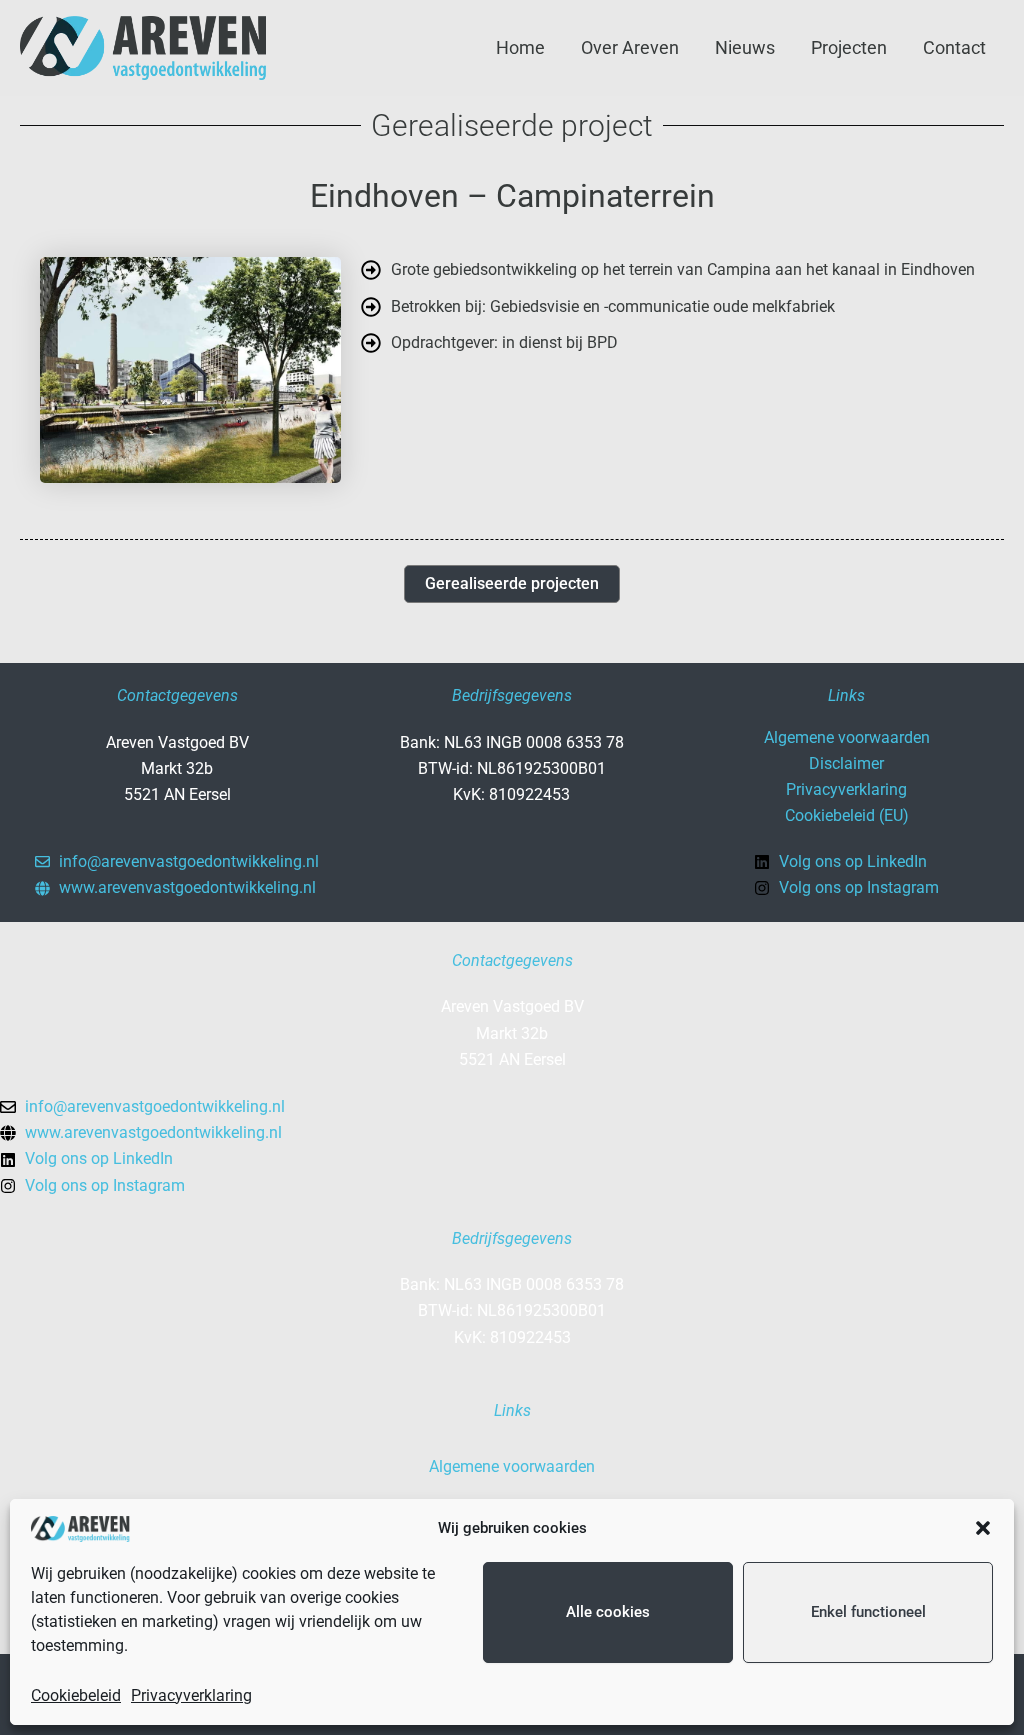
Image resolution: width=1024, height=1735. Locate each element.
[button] (983, 1528)
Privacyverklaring (191, 1695)
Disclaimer (846, 763)
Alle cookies (608, 1612)
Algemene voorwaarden (847, 737)
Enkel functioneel (868, 1612)
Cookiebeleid (76, 1695)
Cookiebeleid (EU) (847, 815)
